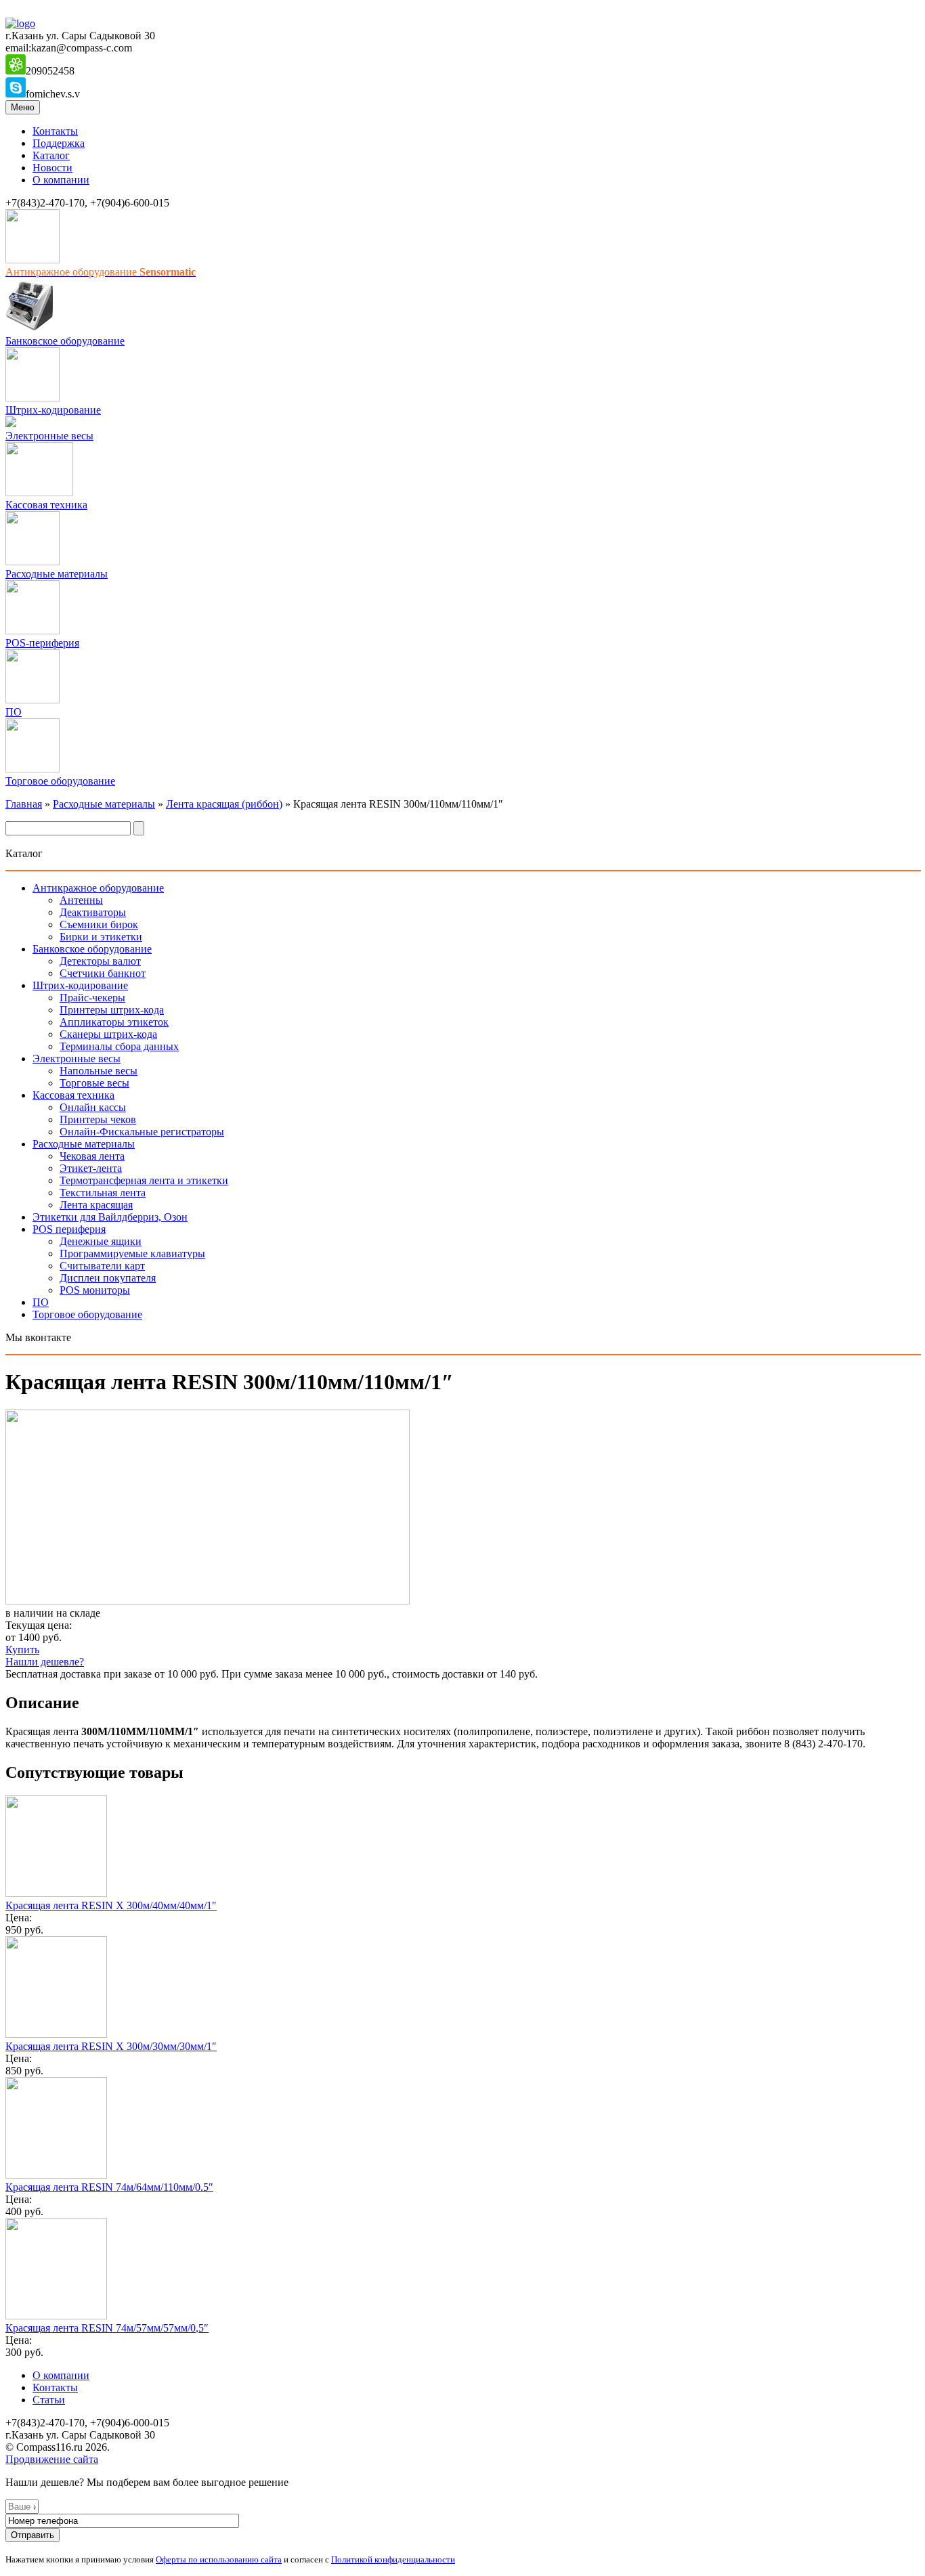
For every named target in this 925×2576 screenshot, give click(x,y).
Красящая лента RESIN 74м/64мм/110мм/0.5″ (109, 2187)
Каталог (51, 155)
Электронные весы (49, 436)
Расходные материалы (57, 574)
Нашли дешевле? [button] (45, 1662)
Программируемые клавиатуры (132, 1253)
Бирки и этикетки (101, 937)
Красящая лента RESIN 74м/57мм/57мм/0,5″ (107, 2328)
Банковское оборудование (65, 341)
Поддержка (59, 143)
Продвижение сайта (52, 2459)
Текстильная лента (103, 1193)
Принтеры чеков (98, 1119)
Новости (52, 168)
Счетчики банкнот (103, 973)
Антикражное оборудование (98, 888)
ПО (14, 712)
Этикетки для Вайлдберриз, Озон (110, 1217)
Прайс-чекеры (92, 998)
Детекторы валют (100, 961)
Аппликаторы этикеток (114, 1022)
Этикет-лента (91, 1168)
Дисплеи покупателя (108, 1278)
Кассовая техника (46, 505)
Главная (24, 804)
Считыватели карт (102, 1266)
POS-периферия (42, 643)
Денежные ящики (101, 1241)
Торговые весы (94, 1083)
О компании (61, 180)
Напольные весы (99, 1071)
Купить (22, 1650)
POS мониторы (95, 1290)
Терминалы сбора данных (119, 1046)
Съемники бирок (99, 924)
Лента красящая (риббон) (224, 804)
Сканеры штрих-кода (108, 1034)
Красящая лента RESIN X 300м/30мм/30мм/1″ (111, 2046)
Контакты (55, 131)
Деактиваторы (93, 912)
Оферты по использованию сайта (219, 2559)
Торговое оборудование (60, 781)
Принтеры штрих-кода (112, 1010)
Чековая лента (92, 1156)
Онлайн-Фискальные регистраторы (142, 1132)
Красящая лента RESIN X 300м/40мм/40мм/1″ (111, 1905)
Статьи (49, 2400)
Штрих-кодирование (53, 410)
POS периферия (69, 1229)
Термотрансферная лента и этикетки (144, 1180)
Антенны (81, 900)
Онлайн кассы (93, 1107)
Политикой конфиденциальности (393, 2559)
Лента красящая (96, 1205)
